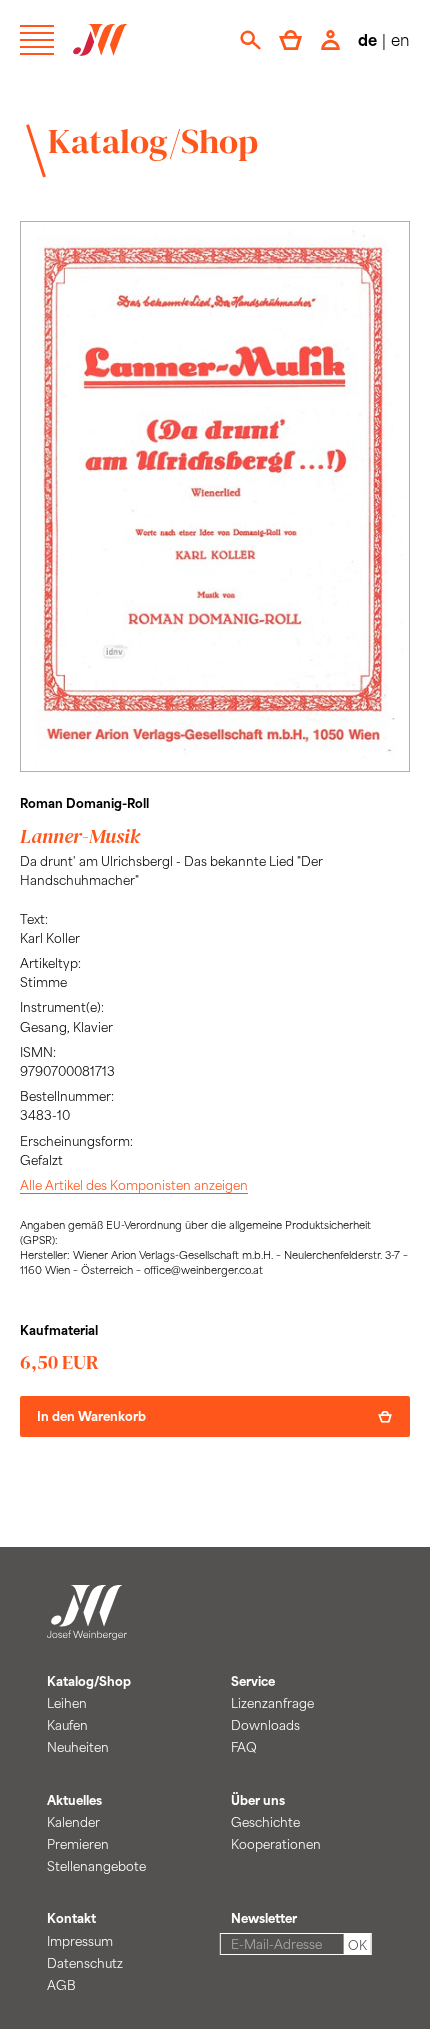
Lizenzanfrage (272, 1703)
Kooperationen (276, 1844)
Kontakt (71, 1918)
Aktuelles (74, 1800)
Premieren (78, 1844)
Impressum (80, 1941)
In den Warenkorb (91, 1416)
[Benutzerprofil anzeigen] (330, 40)
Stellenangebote (96, 1866)
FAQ (244, 1747)
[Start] (87, 1629)
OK (357, 1945)
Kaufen (67, 1725)
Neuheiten (78, 1747)
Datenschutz (85, 1963)
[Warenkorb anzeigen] (290, 40)
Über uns (258, 1800)
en (400, 39)
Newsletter (264, 1918)
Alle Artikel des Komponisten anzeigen (134, 1185)
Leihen (67, 1703)
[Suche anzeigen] (250, 40)
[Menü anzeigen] (37, 40)
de (367, 39)
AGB (61, 1985)
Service (253, 1681)
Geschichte (265, 1822)
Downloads (265, 1725)
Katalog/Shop (153, 141)
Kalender (73, 1822)
